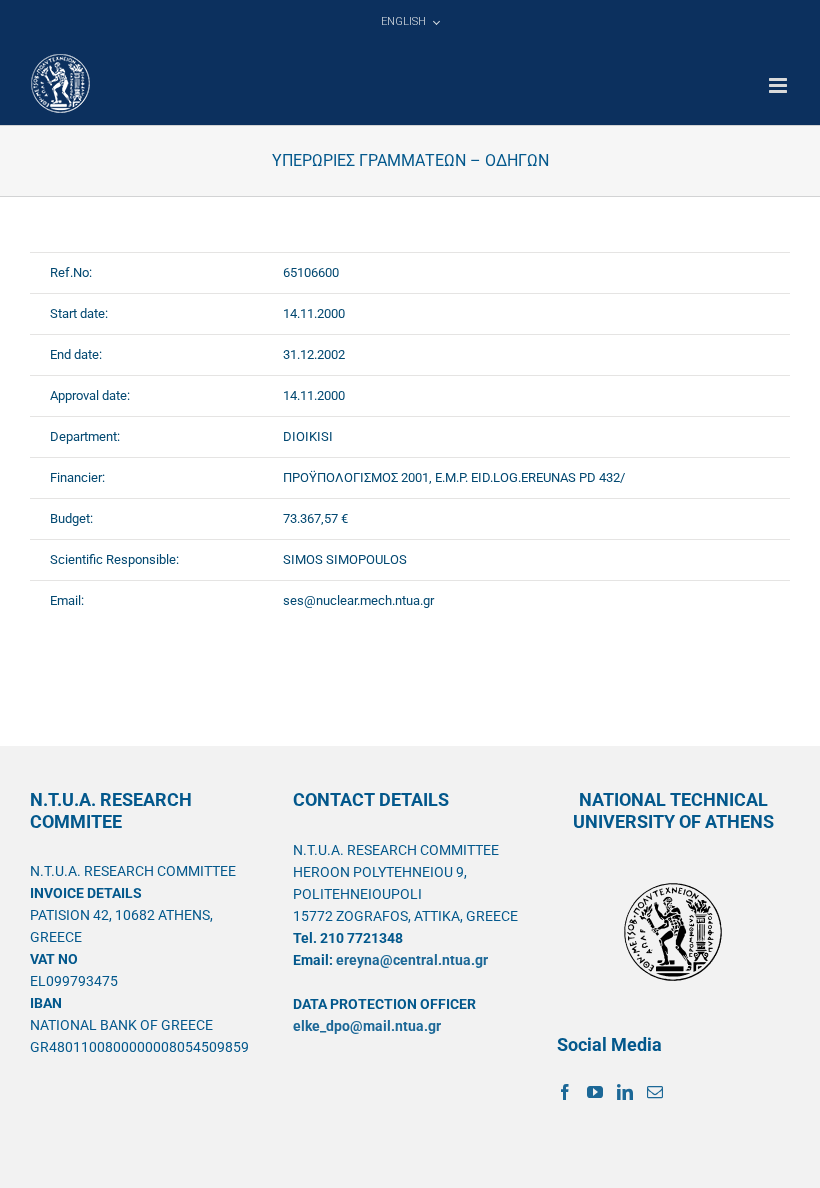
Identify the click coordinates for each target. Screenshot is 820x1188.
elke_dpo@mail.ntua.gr (367, 1026)
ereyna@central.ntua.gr (412, 960)
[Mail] (655, 1092)
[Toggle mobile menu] (779, 85)
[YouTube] (595, 1092)
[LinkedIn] (625, 1092)
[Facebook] (565, 1092)
